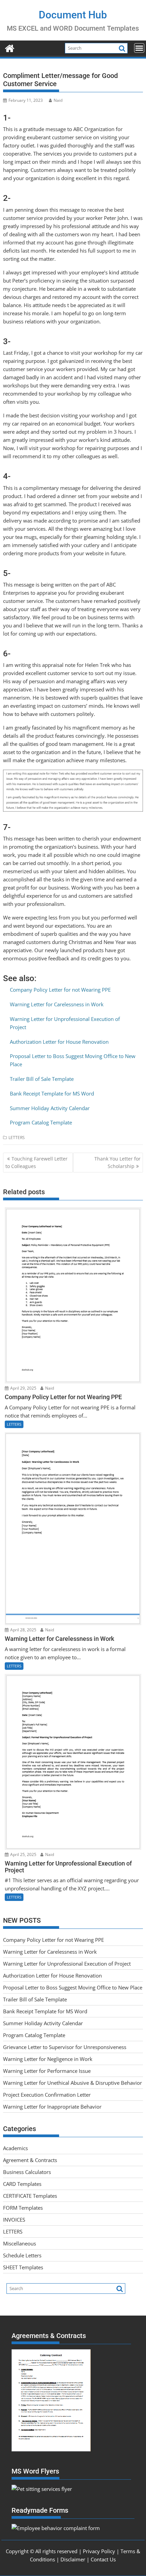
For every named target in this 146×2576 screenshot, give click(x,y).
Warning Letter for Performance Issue (47, 2071)
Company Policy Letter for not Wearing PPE (60, 990)
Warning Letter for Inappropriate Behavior (52, 2107)
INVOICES (14, 2220)
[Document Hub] (10, 47)
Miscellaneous (20, 2243)
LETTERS (17, 1138)
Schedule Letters (22, 2255)
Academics (15, 2148)
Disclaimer (73, 2559)
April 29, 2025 (23, 1388)
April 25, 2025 (23, 1854)
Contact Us (103, 2559)
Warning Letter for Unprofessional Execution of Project (67, 1964)
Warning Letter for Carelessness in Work (57, 1004)
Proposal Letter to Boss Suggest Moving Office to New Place (73, 1987)
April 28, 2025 (23, 1630)
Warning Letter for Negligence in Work (48, 2059)
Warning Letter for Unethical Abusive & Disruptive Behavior (72, 2083)
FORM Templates (23, 2208)
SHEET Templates (23, 2267)
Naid (58, 100)
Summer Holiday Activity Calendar (50, 1108)
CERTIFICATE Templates (30, 2196)
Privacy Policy (99, 2551)
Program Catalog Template (41, 1122)
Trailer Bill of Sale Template (42, 1079)
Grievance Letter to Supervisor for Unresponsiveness (65, 2047)
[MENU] (139, 48)
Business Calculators (27, 2172)
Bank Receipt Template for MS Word (52, 1093)
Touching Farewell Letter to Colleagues (36, 1162)
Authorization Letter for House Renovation (59, 1042)
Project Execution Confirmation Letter (47, 2095)
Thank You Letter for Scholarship (117, 1162)
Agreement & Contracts (30, 2160)
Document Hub (73, 15)
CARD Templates (22, 2184)
